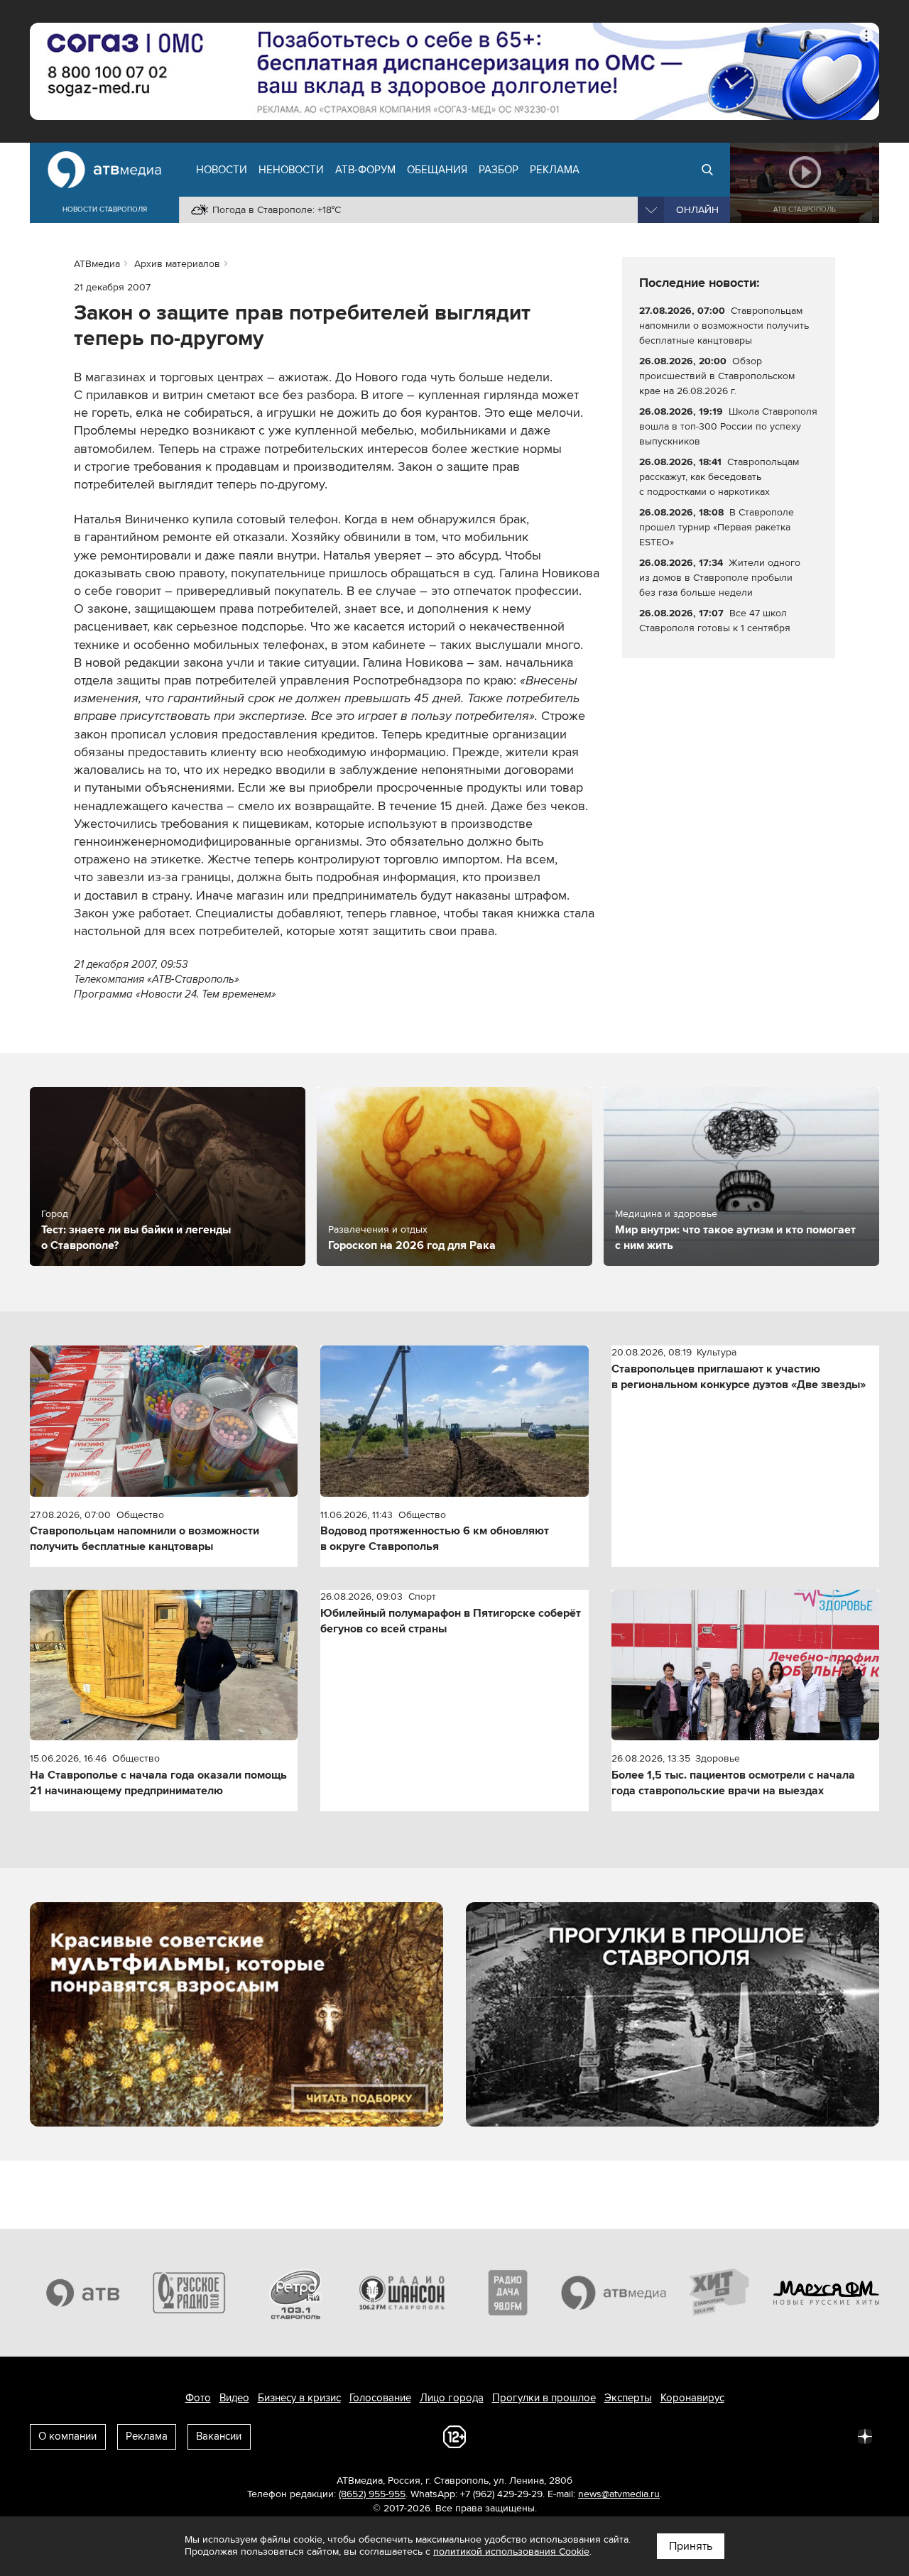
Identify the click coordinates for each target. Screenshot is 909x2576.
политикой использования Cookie (511, 2552)
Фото (198, 2398)
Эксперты (628, 2398)
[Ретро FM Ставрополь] (295, 2293)
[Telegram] (709, 2435)
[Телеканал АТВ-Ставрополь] (83, 2293)
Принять (691, 2546)
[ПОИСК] (707, 170)
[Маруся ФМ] (827, 2293)
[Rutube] (834, 2435)
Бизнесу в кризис (299, 2398)
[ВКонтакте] (677, 2435)
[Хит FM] (720, 2293)
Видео (234, 2398)
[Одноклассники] (740, 2435)
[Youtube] (802, 2435)
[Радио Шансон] (402, 2293)
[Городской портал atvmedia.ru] (614, 2293)
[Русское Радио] (190, 2293)
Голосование (380, 2398)
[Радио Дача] (508, 2293)
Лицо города (452, 2398)
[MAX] (771, 2435)
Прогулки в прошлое (544, 2398)
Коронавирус (692, 2398)
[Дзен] (865, 2435)
